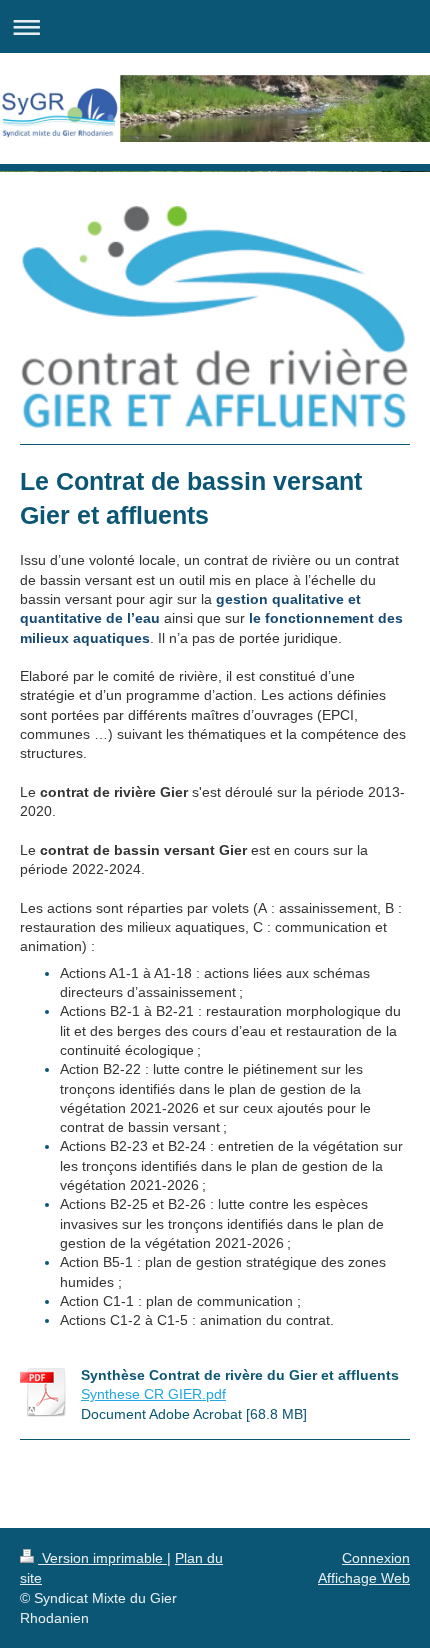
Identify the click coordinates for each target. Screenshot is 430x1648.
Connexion (376, 1558)
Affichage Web (364, 1578)
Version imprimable (102, 1558)
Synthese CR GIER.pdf (153, 1394)
